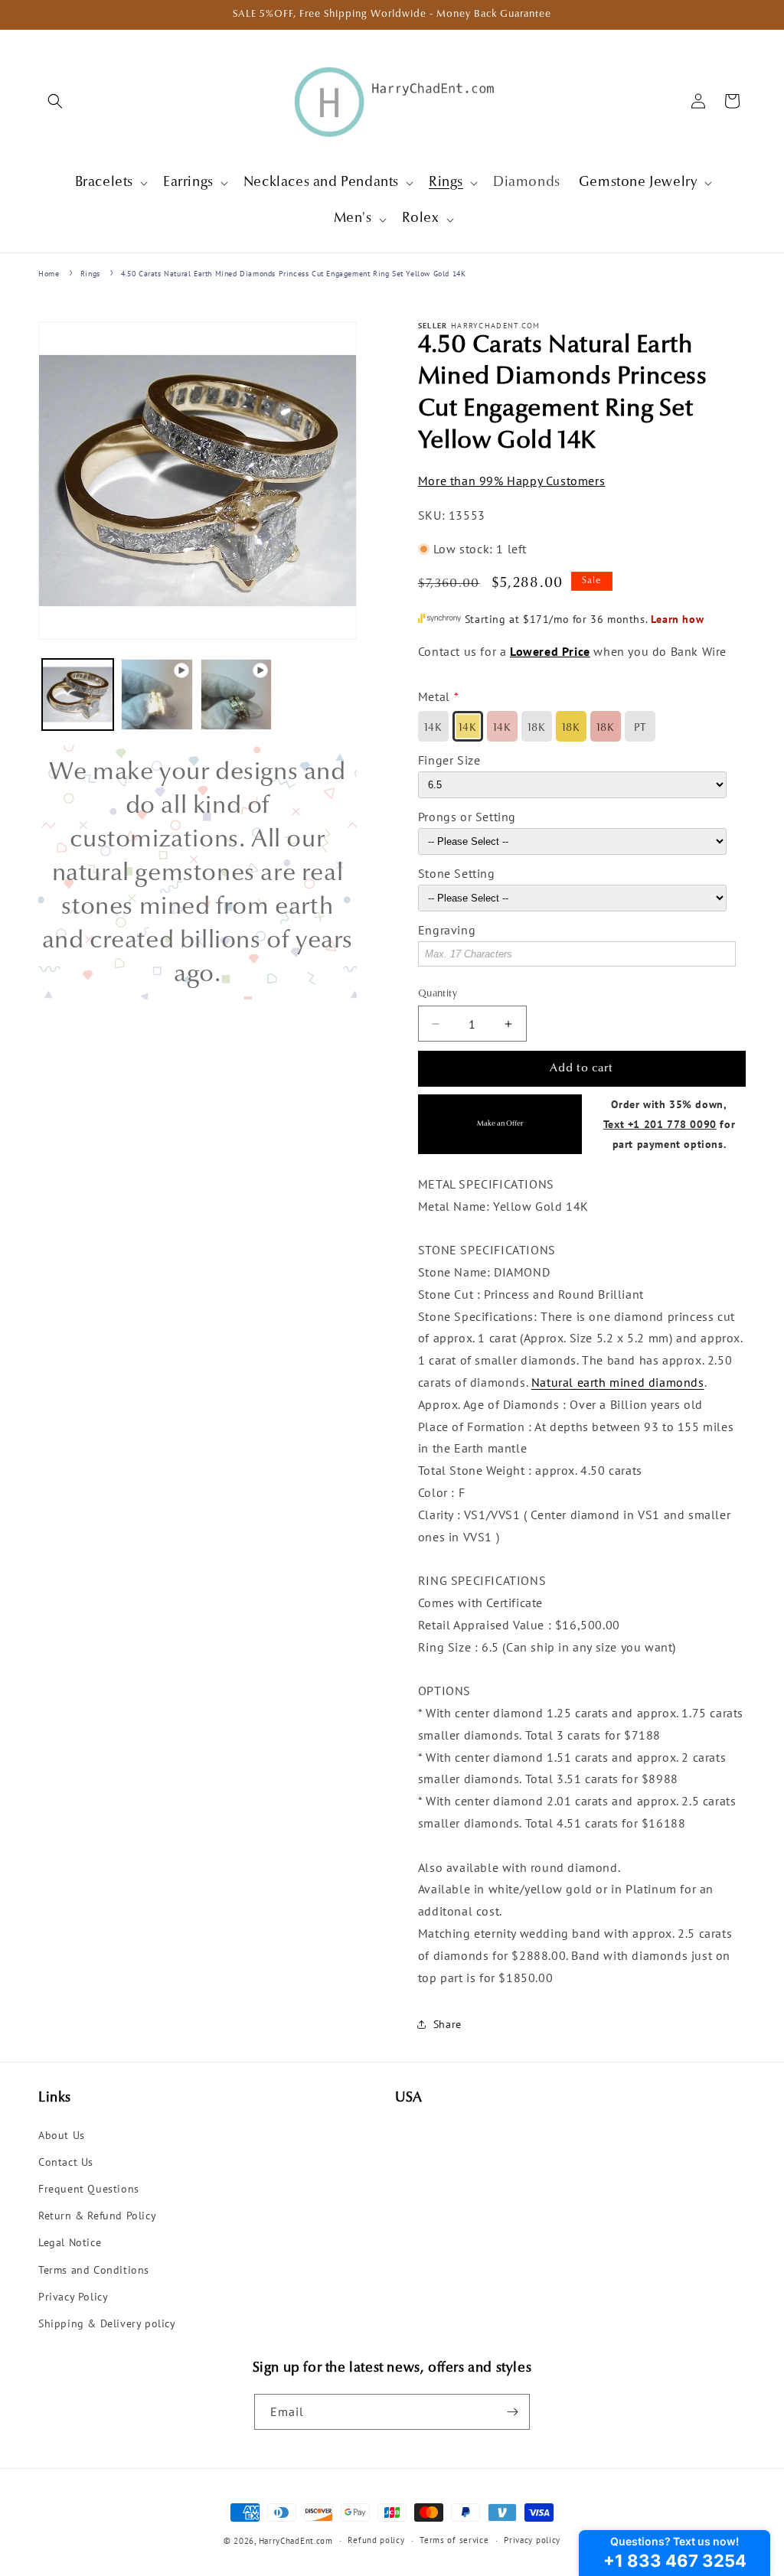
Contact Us (66, 2162)
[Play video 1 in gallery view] (157, 695)
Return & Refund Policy (97, 2216)
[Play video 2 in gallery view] (236, 695)
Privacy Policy (73, 2297)
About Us (62, 2135)
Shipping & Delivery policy (107, 2323)
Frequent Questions (89, 2189)
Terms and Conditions (94, 2270)
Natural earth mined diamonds (618, 1382)
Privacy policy (532, 2540)
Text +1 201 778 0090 (660, 1124)
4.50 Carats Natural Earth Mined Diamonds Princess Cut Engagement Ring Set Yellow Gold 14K (293, 274)
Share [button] (448, 2024)
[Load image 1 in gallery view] (78, 695)
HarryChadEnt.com (296, 2541)
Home (49, 274)
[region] (198, 872)
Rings (90, 274)
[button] (55, 101)
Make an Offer (500, 1124)
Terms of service (454, 2540)
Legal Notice (70, 2242)
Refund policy (376, 2540)
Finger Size (449, 760)
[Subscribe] (512, 2412)
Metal (434, 696)
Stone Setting (457, 873)
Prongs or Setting (467, 817)
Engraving (447, 930)
